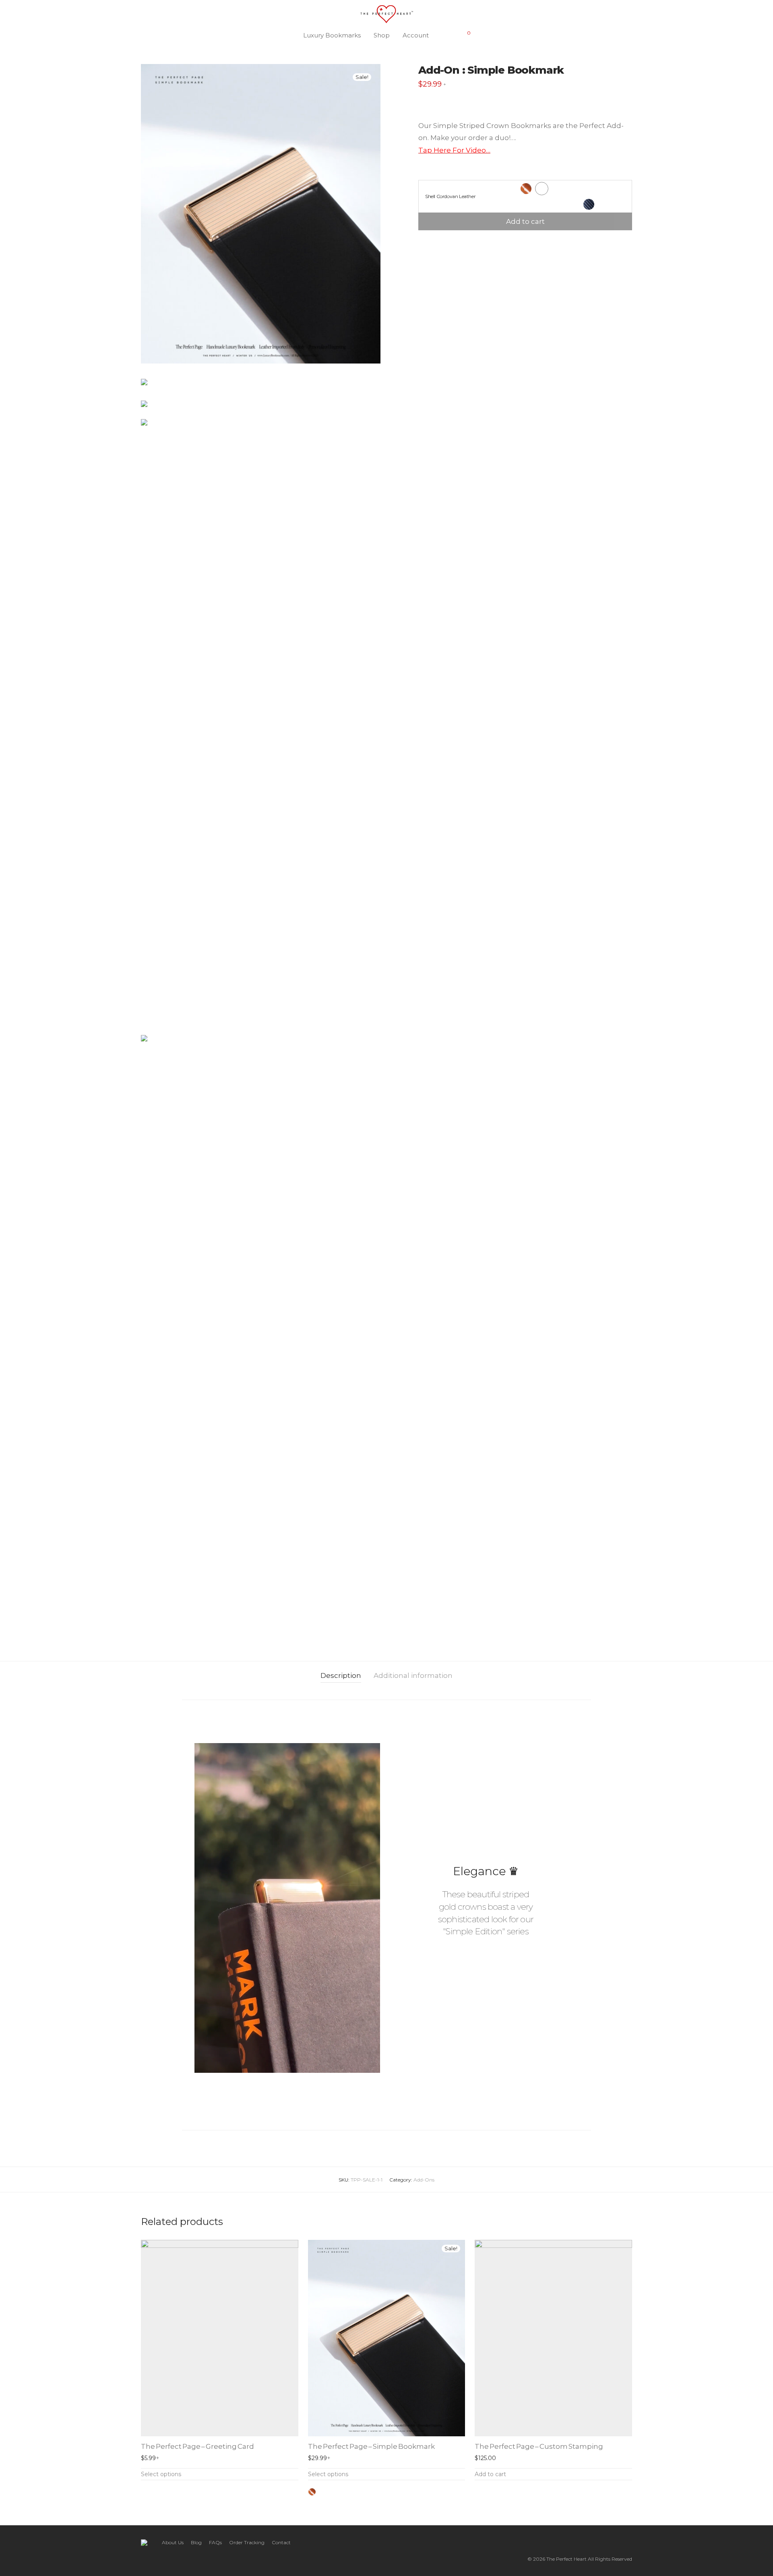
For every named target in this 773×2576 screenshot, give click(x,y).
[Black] (324, 2492)
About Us (173, 2542)
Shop (382, 35)
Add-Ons (424, 2180)
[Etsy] (616, 2542)
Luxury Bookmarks (332, 35)
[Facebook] (578, 2542)
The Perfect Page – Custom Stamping (539, 2446)
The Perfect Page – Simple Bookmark (371, 2446)
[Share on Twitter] (433, 244)
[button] (394, 1902)
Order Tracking (247, 2542)
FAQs (215, 2542)
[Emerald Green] (359, 2492)
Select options (161, 2474)
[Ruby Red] (347, 2492)
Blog (196, 2542)
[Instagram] (591, 2542)
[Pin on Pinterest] (444, 244)
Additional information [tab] (413, 1675)
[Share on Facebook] (421, 244)
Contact (281, 2542)
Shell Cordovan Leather (450, 196)
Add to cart (525, 221)
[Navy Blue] (335, 2492)
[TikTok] (629, 2542)
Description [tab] (341, 1675)
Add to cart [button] (490, 2474)
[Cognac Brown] (312, 2492)
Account (416, 35)
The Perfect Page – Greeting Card (197, 2446)
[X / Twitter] (604, 2542)
